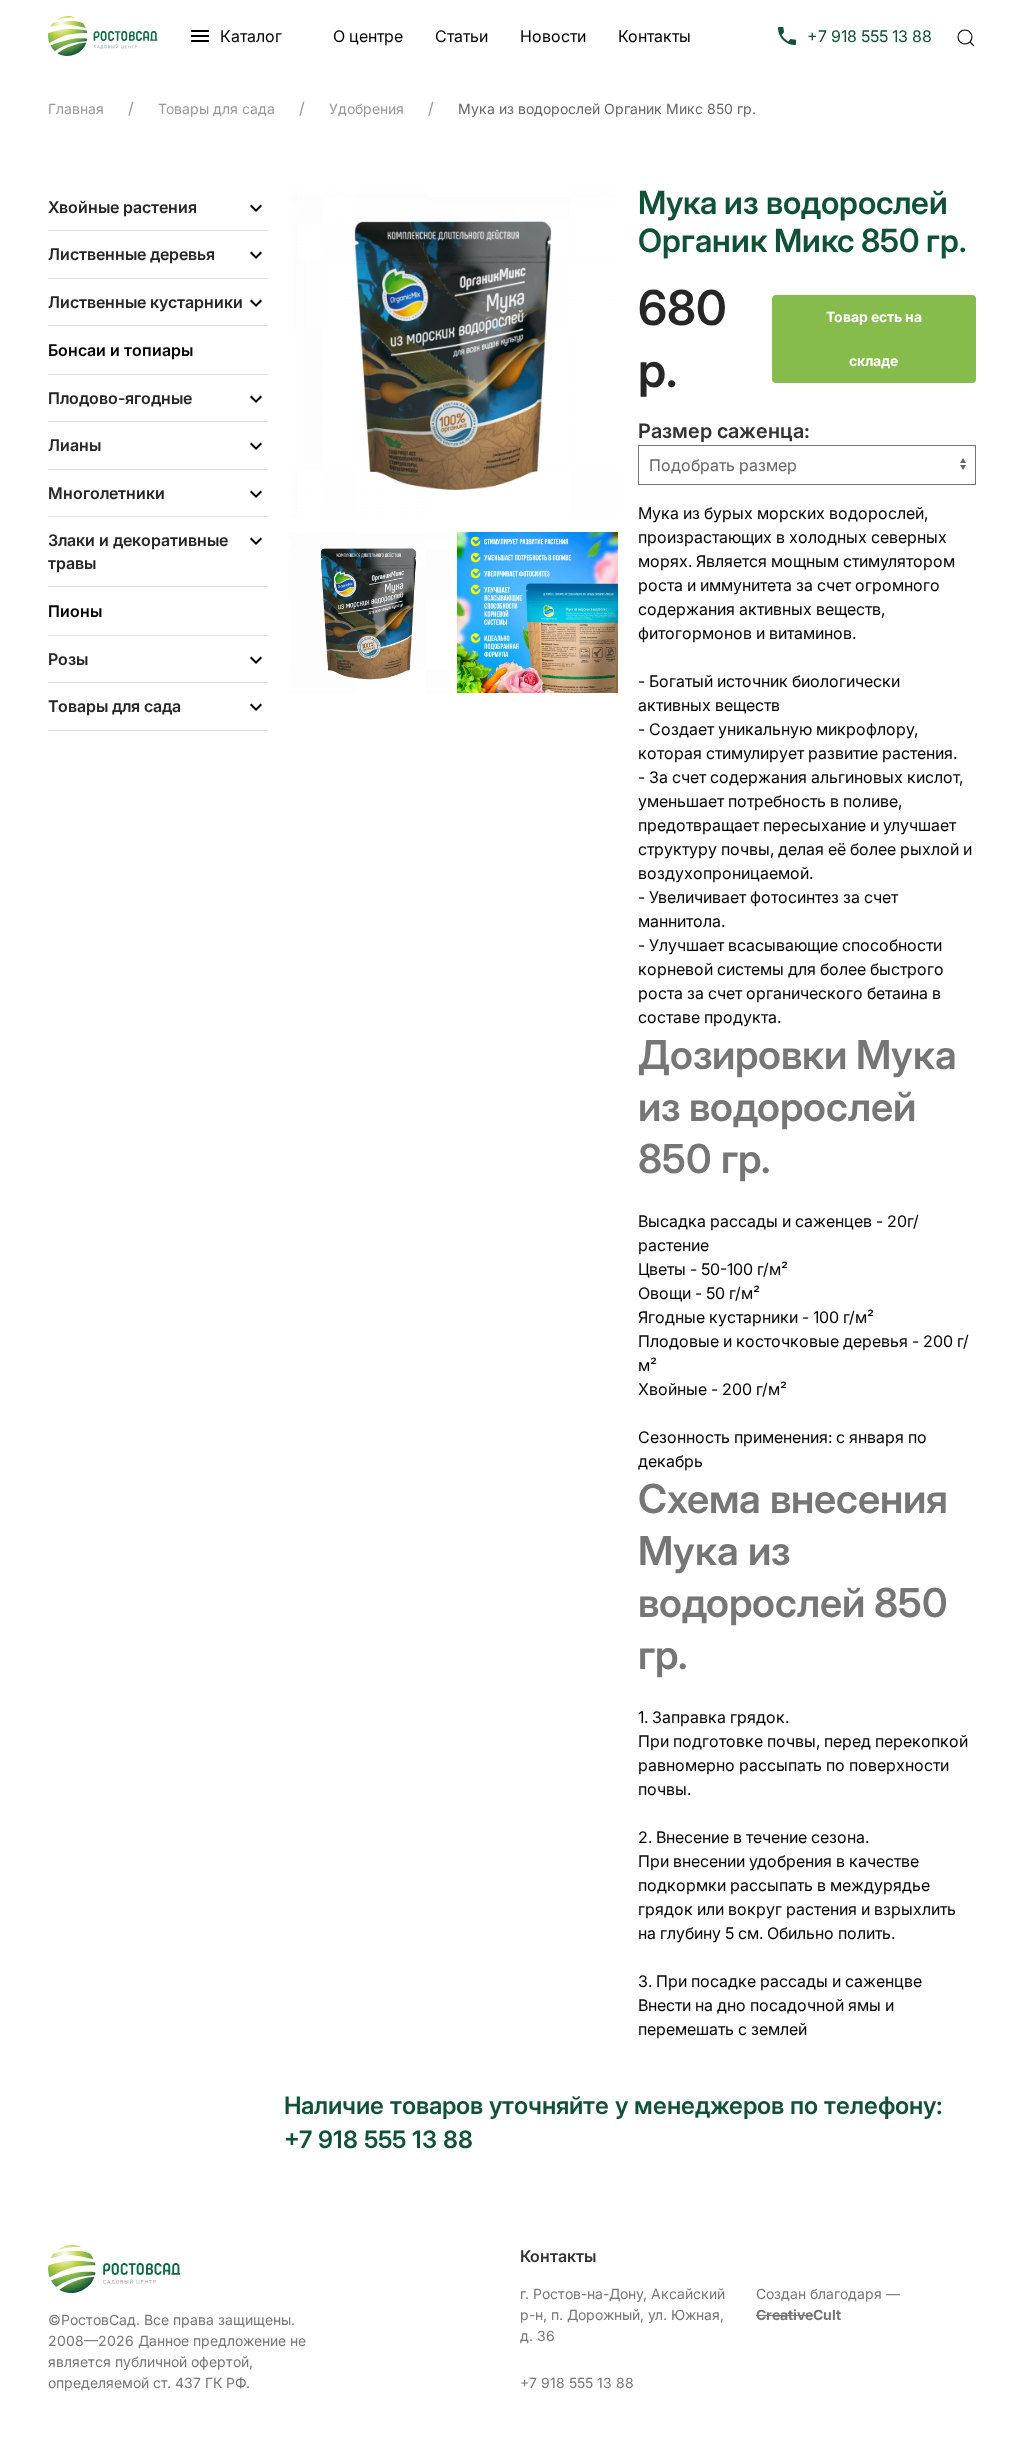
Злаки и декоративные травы (138, 551)
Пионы (75, 611)
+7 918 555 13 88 (577, 2382)
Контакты (654, 36)
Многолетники (106, 493)
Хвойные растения (122, 207)
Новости (553, 36)
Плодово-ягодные (120, 398)
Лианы (74, 445)
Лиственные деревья (131, 254)
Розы (68, 659)
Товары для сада (114, 706)
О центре (368, 36)
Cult (798, 2314)
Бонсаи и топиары (120, 350)
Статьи (461, 36)
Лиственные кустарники (145, 302)
